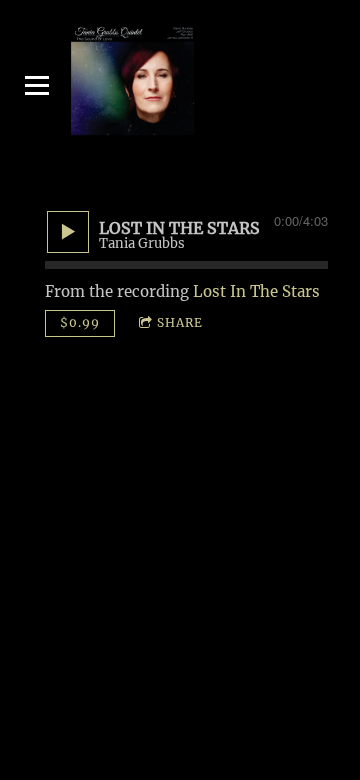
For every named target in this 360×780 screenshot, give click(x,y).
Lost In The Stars (256, 291)
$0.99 (80, 322)
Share (180, 322)
